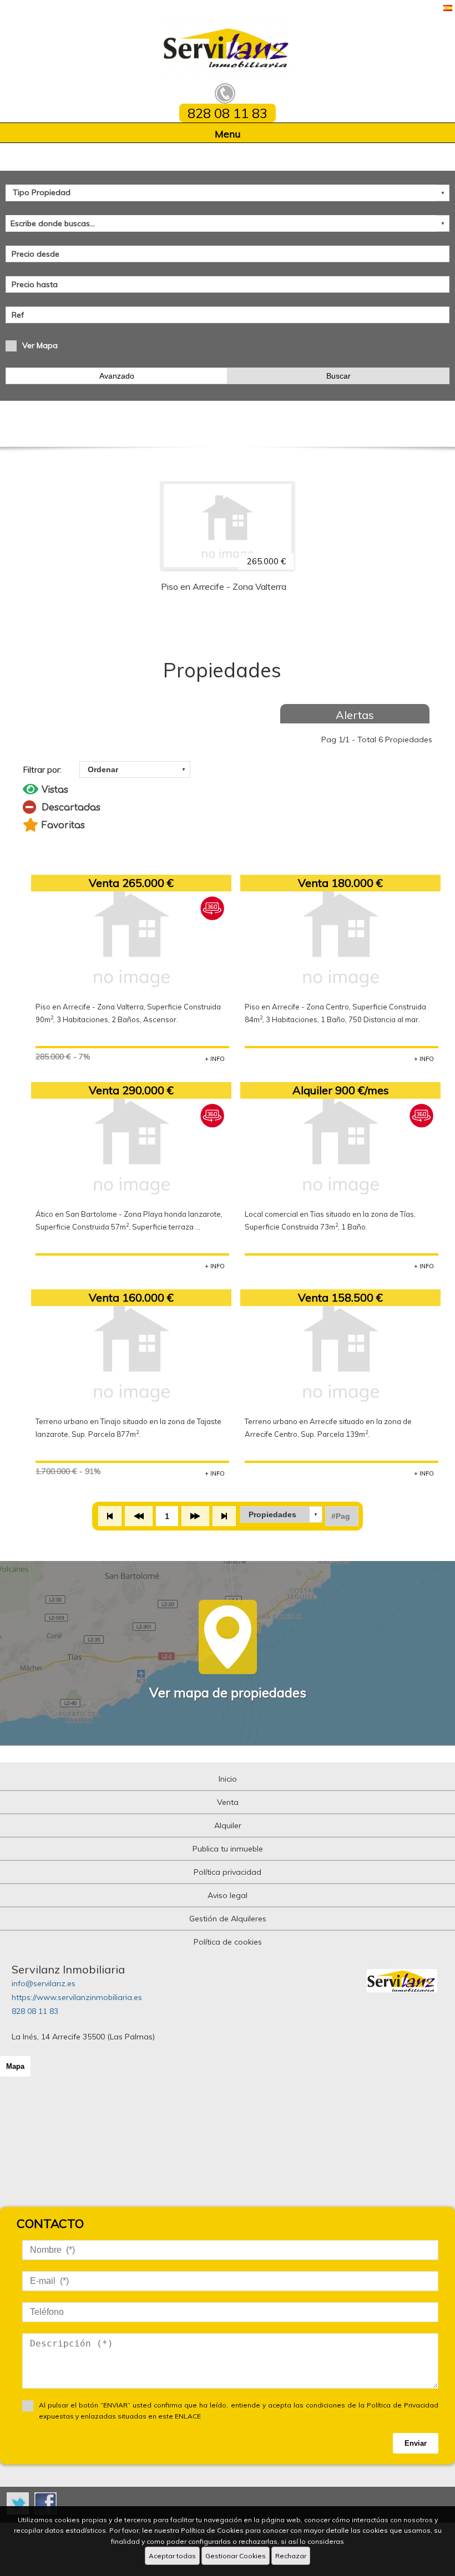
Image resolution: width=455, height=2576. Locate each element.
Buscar (338, 376)
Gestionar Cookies (236, 2556)
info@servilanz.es (44, 1983)
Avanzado (117, 376)
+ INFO (215, 1059)
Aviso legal (228, 1895)
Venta (228, 1802)
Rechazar (291, 2556)
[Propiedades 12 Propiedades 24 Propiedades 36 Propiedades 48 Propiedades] (281, 1514)
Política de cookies (228, 1942)
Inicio (228, 1779)
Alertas (355, 715)
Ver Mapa (40, 345)
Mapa (15, 2066)
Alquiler (228, 1825)
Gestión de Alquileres (228, 1919)
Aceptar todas (172, 2556)
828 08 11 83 (35, 2011)
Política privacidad (228, 1872)
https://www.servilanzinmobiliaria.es (77, 1997)
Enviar (416, 2443)
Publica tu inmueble (228, 1849)
